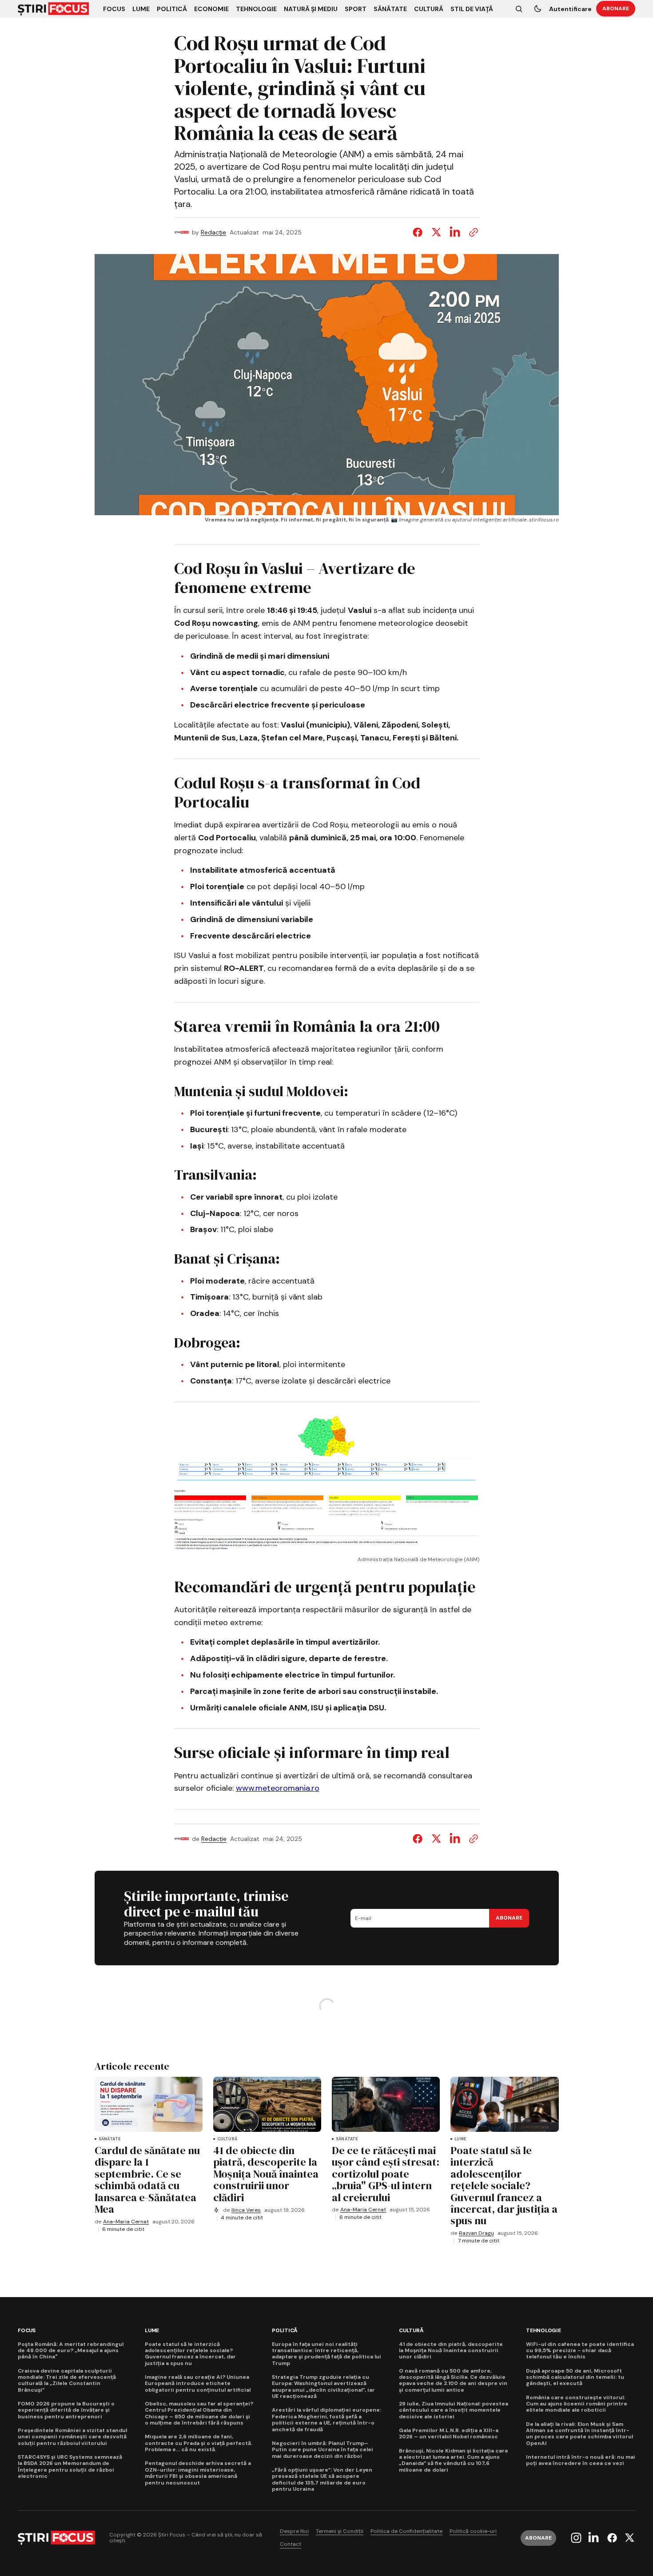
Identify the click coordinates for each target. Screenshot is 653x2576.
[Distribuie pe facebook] (419, 232)
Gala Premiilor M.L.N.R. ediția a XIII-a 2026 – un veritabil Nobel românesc (449, 2434)
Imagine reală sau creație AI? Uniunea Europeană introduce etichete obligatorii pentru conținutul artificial (198, 2383)
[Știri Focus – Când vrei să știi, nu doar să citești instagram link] (577, 2538)
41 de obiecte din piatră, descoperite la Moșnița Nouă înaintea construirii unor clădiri (451, 2351)
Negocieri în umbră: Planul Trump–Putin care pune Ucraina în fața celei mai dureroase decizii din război (323, 2450)
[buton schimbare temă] (538, 9)
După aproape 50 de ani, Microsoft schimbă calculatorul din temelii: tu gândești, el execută (575, 2377)
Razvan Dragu (476, 2233)
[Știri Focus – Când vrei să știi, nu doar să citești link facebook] (612, 2538)
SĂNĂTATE (109, 2139)
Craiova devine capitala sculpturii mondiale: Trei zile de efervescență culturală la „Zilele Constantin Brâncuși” (67, 2381)
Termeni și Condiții (340, 2531)
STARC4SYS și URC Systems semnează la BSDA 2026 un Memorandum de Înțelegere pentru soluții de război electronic (70, 2467)
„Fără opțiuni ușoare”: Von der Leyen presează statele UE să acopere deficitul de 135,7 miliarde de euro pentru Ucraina (322, 2480)
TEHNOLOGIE (544, 2331)
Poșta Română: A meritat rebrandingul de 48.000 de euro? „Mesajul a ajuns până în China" (71, 2351)
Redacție (213, 233)
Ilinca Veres (246, 2210)
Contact (291, 2544)
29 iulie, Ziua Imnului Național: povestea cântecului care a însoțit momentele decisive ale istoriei (454, 2410)
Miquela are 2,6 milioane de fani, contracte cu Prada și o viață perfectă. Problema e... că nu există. (199, 2443)
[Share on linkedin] (455, 1839)
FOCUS (27, 2331)
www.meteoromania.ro (278, 1788)
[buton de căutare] (519, 9)
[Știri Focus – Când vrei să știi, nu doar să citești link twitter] (628, 2538)
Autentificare (570, 9)
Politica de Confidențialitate (406, 2531)
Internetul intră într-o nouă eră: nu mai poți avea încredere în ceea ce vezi (581, 2460)
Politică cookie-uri (473, 2531)
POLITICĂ (285, 2331)
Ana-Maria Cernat (126, 2222)
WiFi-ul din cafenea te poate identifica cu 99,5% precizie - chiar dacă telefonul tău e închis (580, 2351)
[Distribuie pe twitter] (436, 232)
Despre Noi (294, 2531)
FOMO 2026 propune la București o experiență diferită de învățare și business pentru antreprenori (66, 2410)
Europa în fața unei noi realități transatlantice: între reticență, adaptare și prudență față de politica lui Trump (326, 2354)
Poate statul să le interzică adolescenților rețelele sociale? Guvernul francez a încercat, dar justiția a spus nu (190, 2354)
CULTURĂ (227, 2139)
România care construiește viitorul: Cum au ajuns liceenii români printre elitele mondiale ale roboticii (577, 2404)
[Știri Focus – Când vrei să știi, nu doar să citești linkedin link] (593, 2538)
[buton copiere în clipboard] (472, 232)
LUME (460, 2139)
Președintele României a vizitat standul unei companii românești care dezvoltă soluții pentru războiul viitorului (72, 2437)
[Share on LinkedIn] (455, 232)
